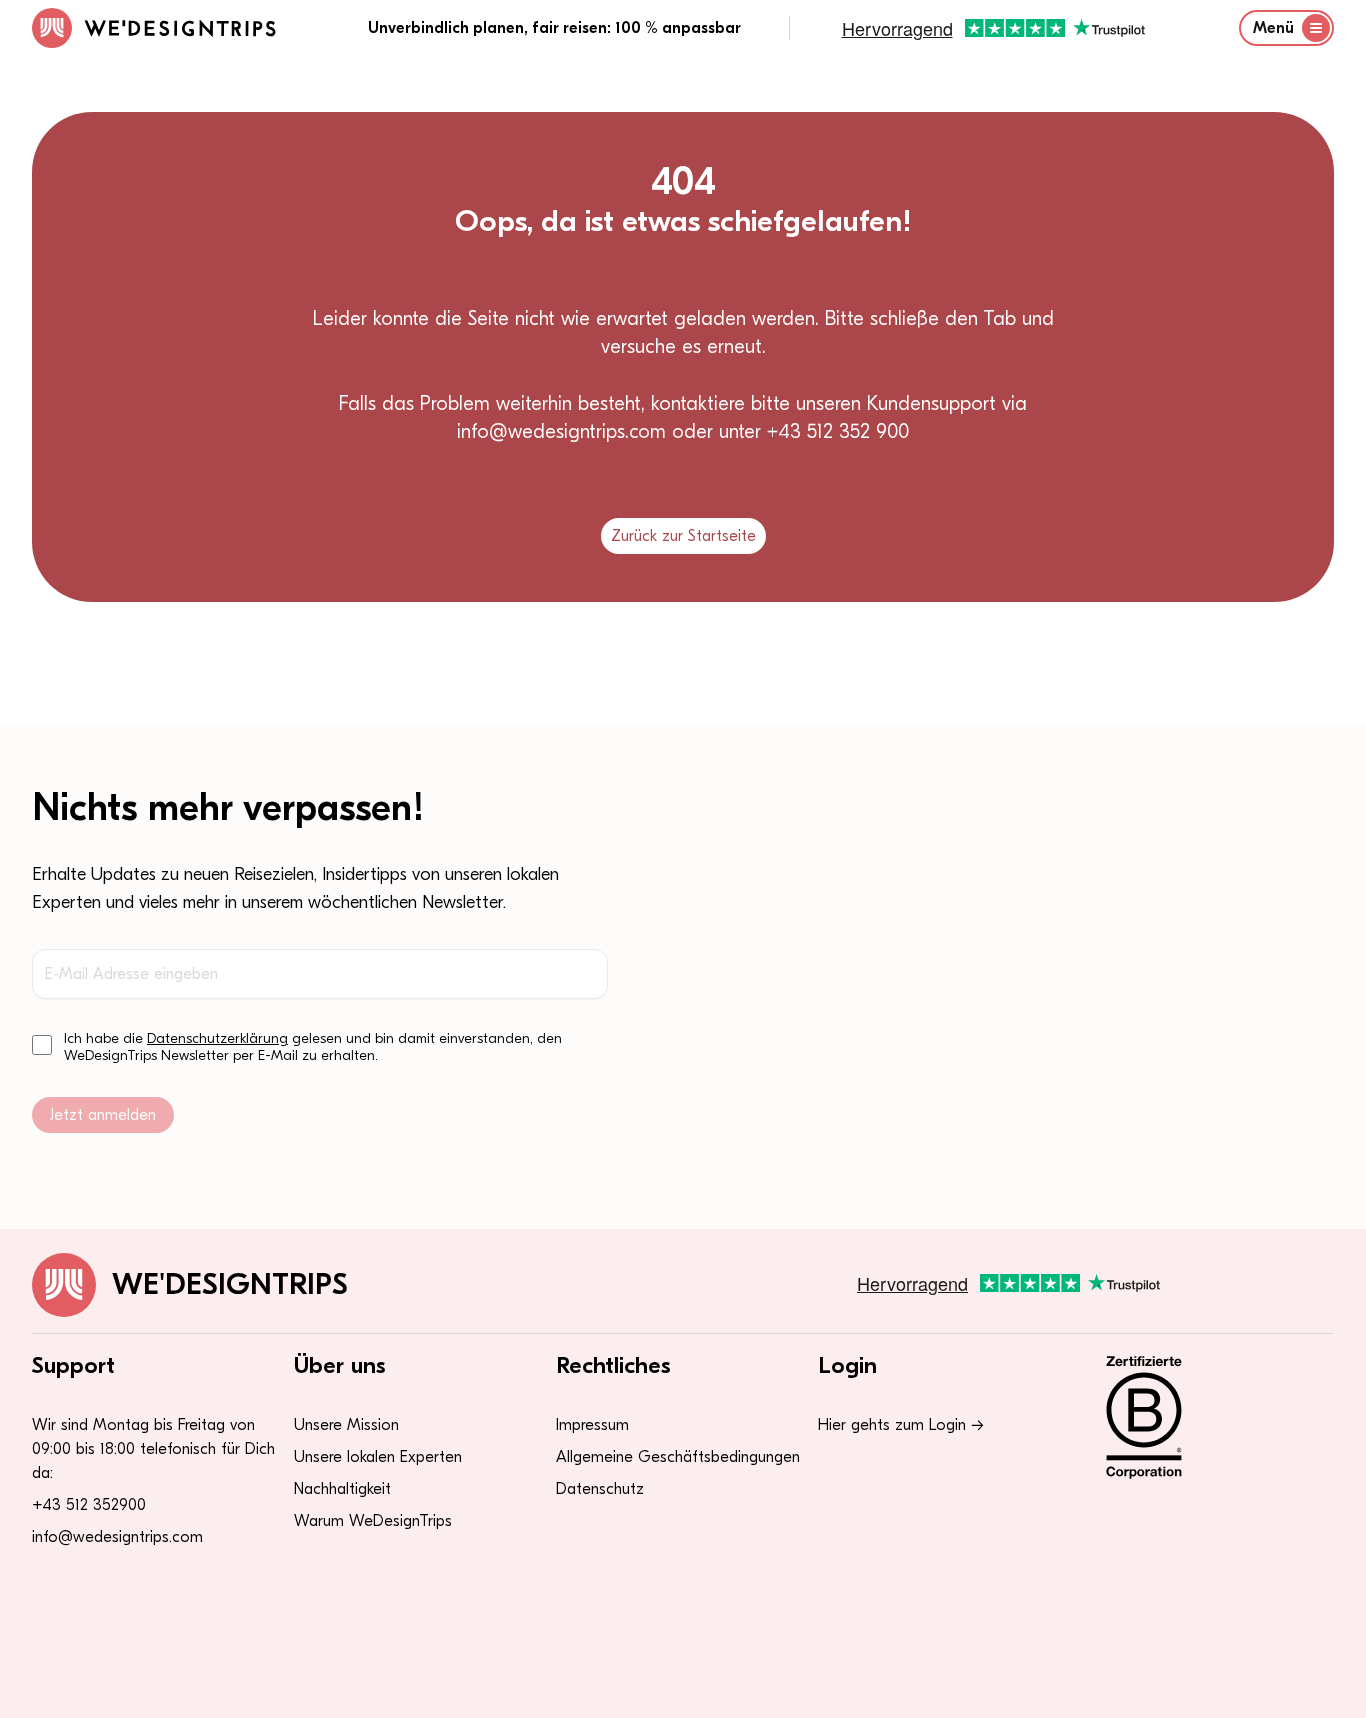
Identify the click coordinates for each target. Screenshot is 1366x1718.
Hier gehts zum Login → (901, 1425)
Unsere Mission (346, 1425)
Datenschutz (600, 1489)
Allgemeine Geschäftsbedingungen (678, 1457)
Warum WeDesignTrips (373, 1521)
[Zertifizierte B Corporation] (1207, 1417)
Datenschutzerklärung (217, 1038)
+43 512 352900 (89, 1505)
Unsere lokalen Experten (378, 1457)
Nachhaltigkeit (342, 1489)
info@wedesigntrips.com (117, 1537)
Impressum (592, 1425)
